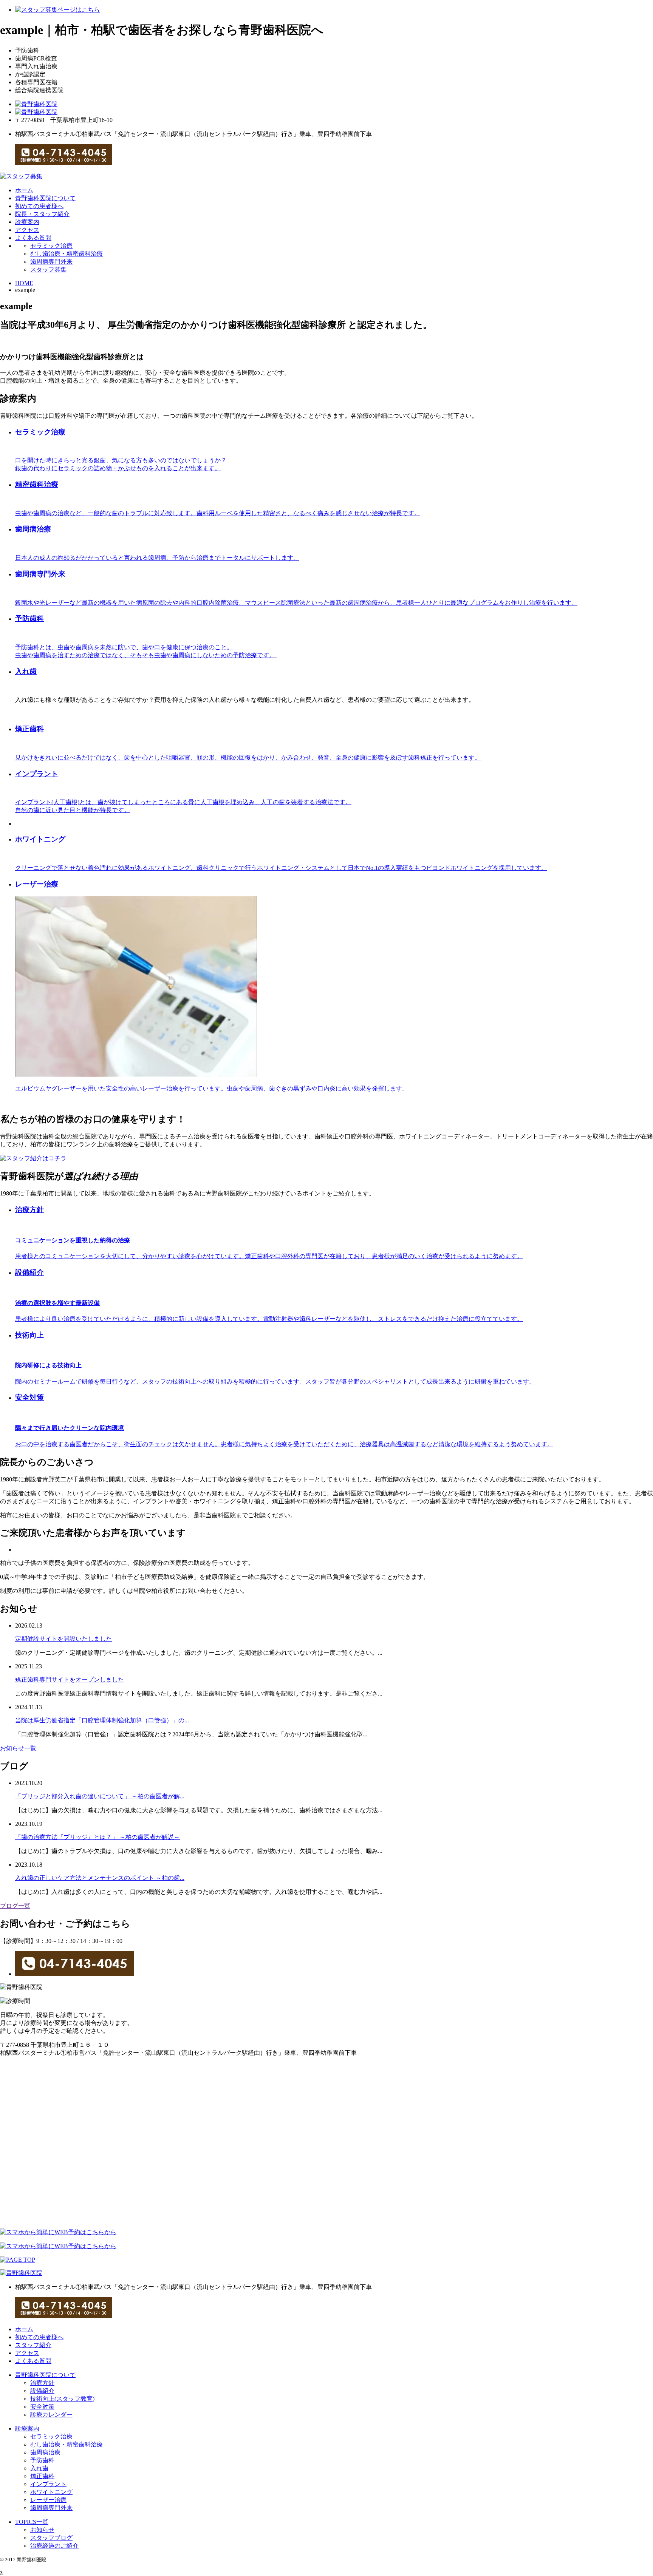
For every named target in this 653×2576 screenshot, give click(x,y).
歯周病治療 (45, 2452)
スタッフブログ (51, 2538)
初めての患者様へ (39, 206)
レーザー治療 (48, 2500)
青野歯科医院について (45, 198)
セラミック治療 (51, 246)
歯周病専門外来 (51, 262)
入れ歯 (26, 671)
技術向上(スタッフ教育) (62, 2399)
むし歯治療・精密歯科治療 (67, 254)
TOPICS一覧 (32, 2522)
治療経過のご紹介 (54, 2546)
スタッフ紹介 (33, 2345)
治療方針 (42, 2383)
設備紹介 (42, 2391)
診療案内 (27, 222)
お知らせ (42, 2530)
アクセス (27, 230)
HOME (24, 283)
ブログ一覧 (15, 1906)
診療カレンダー (51, 2415)
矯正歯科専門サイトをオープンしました (70, 1679)
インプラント (48, 2484)
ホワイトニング (51, 2492)
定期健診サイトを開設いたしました (63, 1639)
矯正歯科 (42, 2476)
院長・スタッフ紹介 (42, 214)
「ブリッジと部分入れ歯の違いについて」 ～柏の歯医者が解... (100, 1796)
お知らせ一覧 (18, 1748)
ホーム (24, 190)
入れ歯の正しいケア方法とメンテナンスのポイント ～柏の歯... (100, 1878)
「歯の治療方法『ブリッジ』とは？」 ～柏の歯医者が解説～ (97, 1837)
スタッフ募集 (48, 269)
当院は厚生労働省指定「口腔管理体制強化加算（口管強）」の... (102, 1720)
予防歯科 (42, 2460)
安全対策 (42, 2407)
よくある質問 (33, 238)
